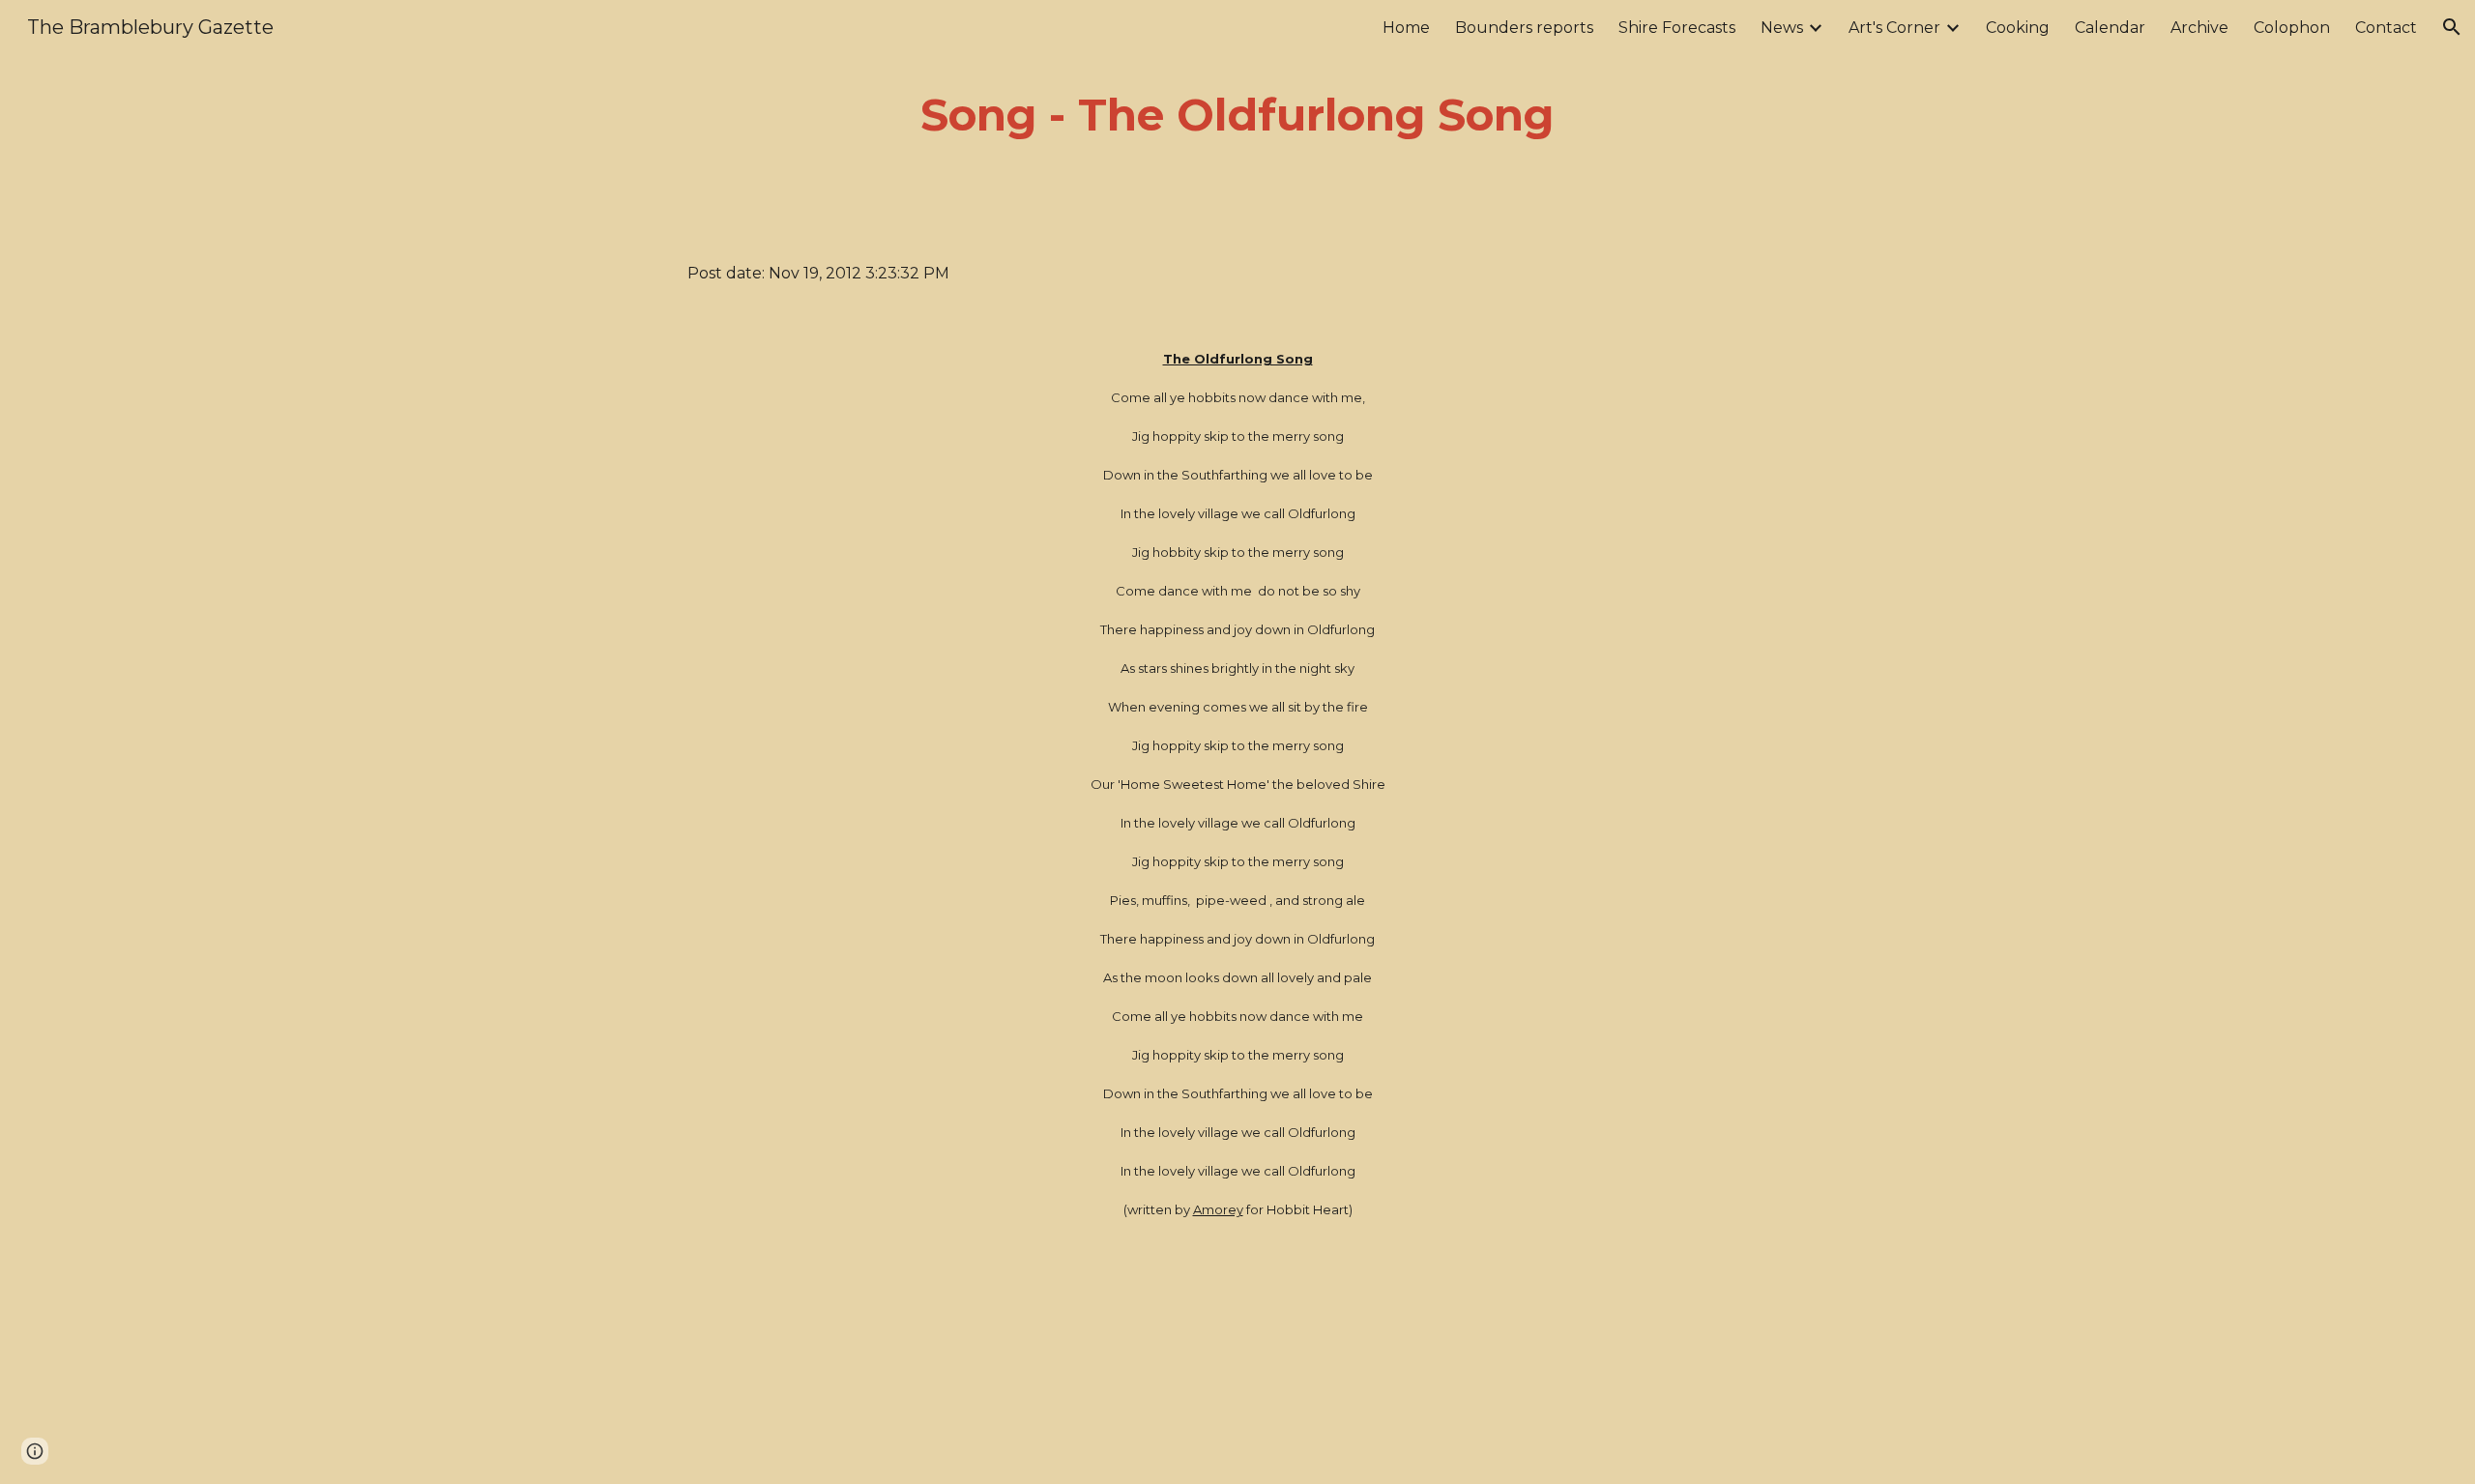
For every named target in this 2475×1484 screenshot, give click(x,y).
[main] (1237, 116)
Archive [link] (2199, 28)
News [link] (1782, 28)
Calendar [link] (2110, 28)
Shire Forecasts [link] (1677, 28)
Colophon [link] (2292, 28)
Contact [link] (2386, 28)
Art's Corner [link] (1894, 28)
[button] (2452, 27)
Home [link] (1406, 28)
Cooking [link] (2018, 28)
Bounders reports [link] (1524, 28)
